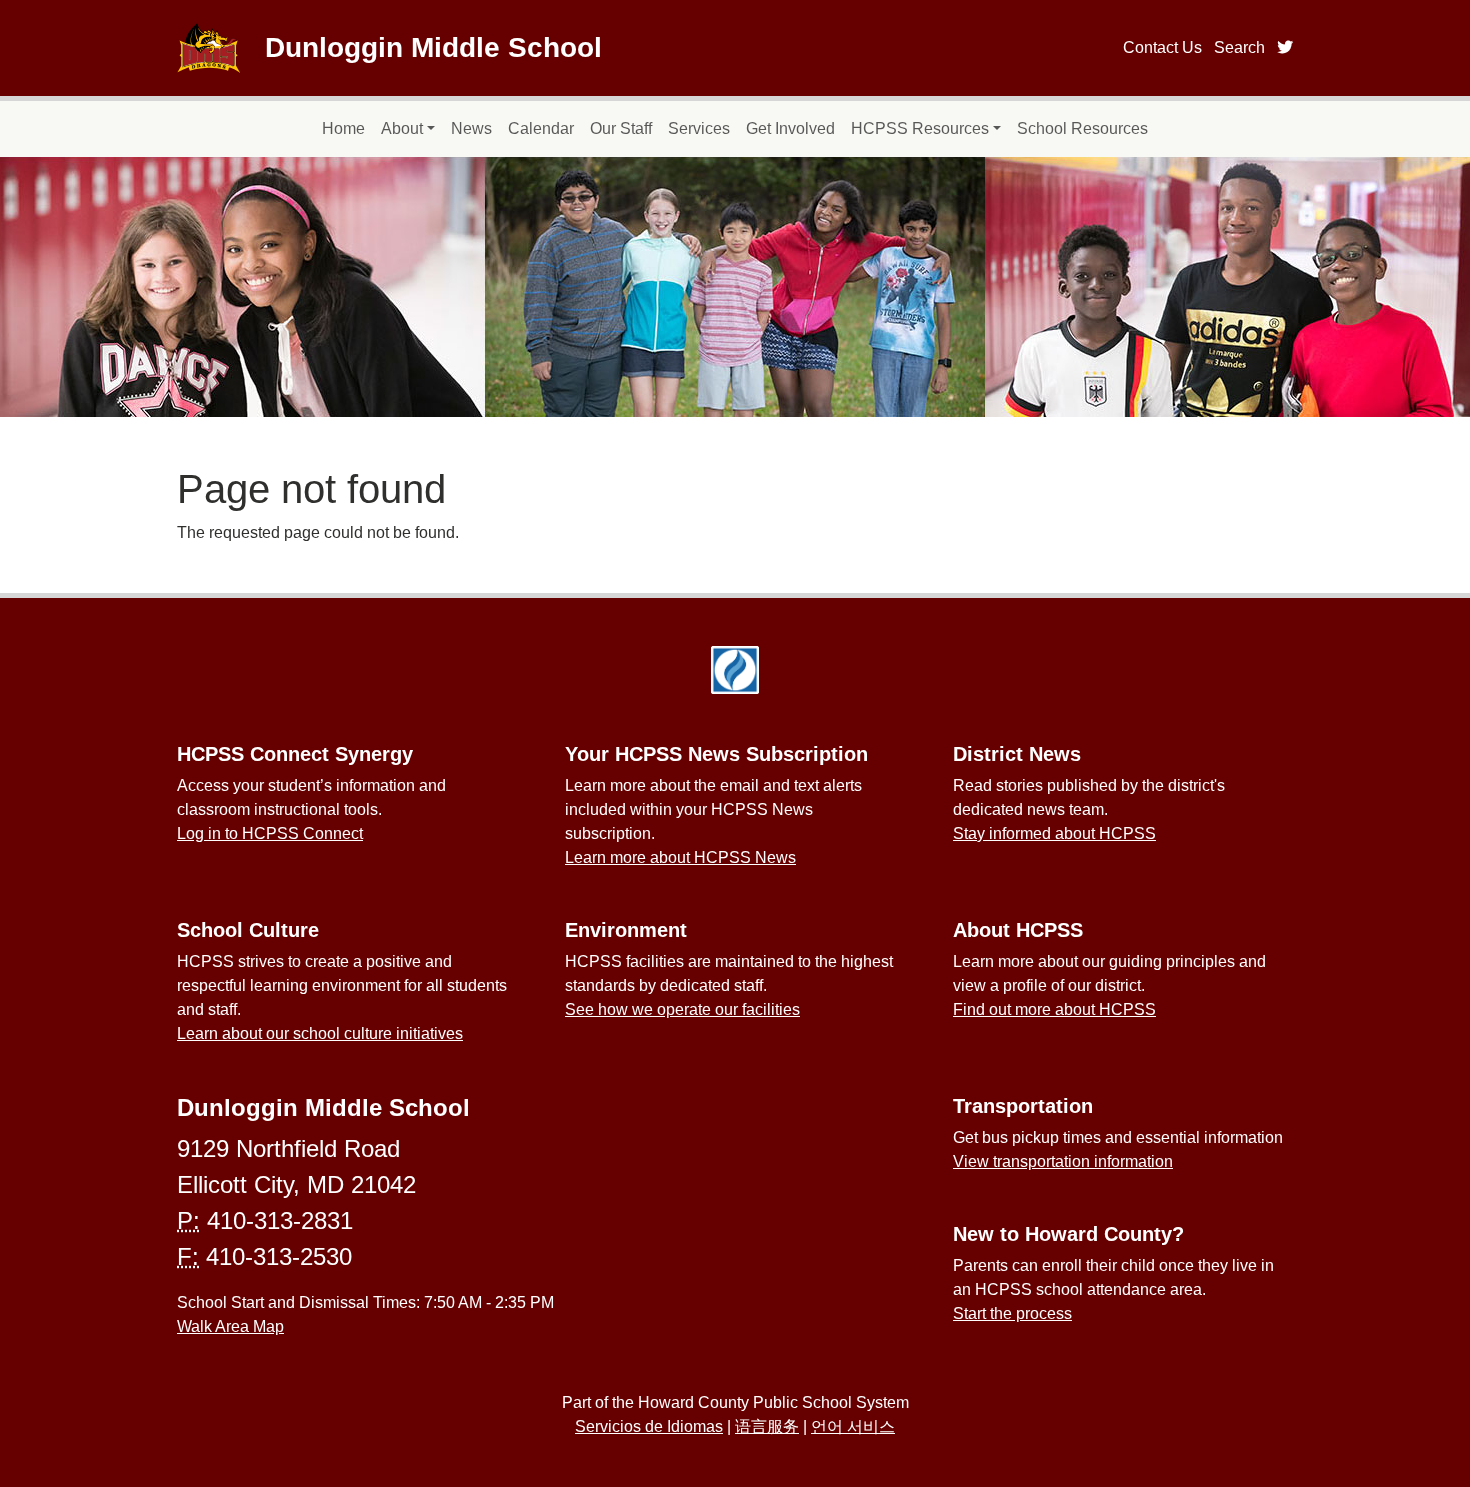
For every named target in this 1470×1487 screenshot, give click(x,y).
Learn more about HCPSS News (680, 857)
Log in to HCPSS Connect (270, 833)
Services (699, 128)
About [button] (402, 128)
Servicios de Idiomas (649, 1426)
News (471, 128)
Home (343, 128)
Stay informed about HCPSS (1054, 833)
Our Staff (621, 128)
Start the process (1012, 1313)
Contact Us (1162, 47)
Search (1239, 47)
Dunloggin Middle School (433, 47)
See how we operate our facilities (682, 1009)
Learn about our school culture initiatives (320, 1033)
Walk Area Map (230, 1326)
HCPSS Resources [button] (920, 128)
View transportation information (1063, 1161)
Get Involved (790, 128)
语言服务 (767, 1426)
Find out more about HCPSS (1054, 1009)
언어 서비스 (853, 1426)
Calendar (541, 128)
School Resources (1082, 128)
